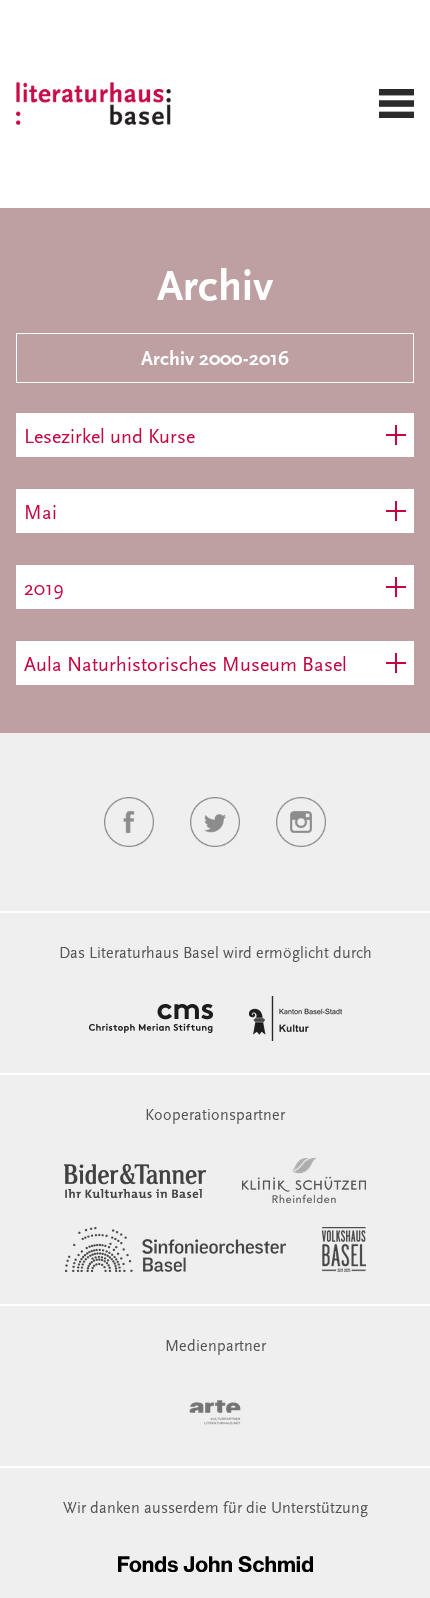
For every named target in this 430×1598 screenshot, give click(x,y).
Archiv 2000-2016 (215, 360)
